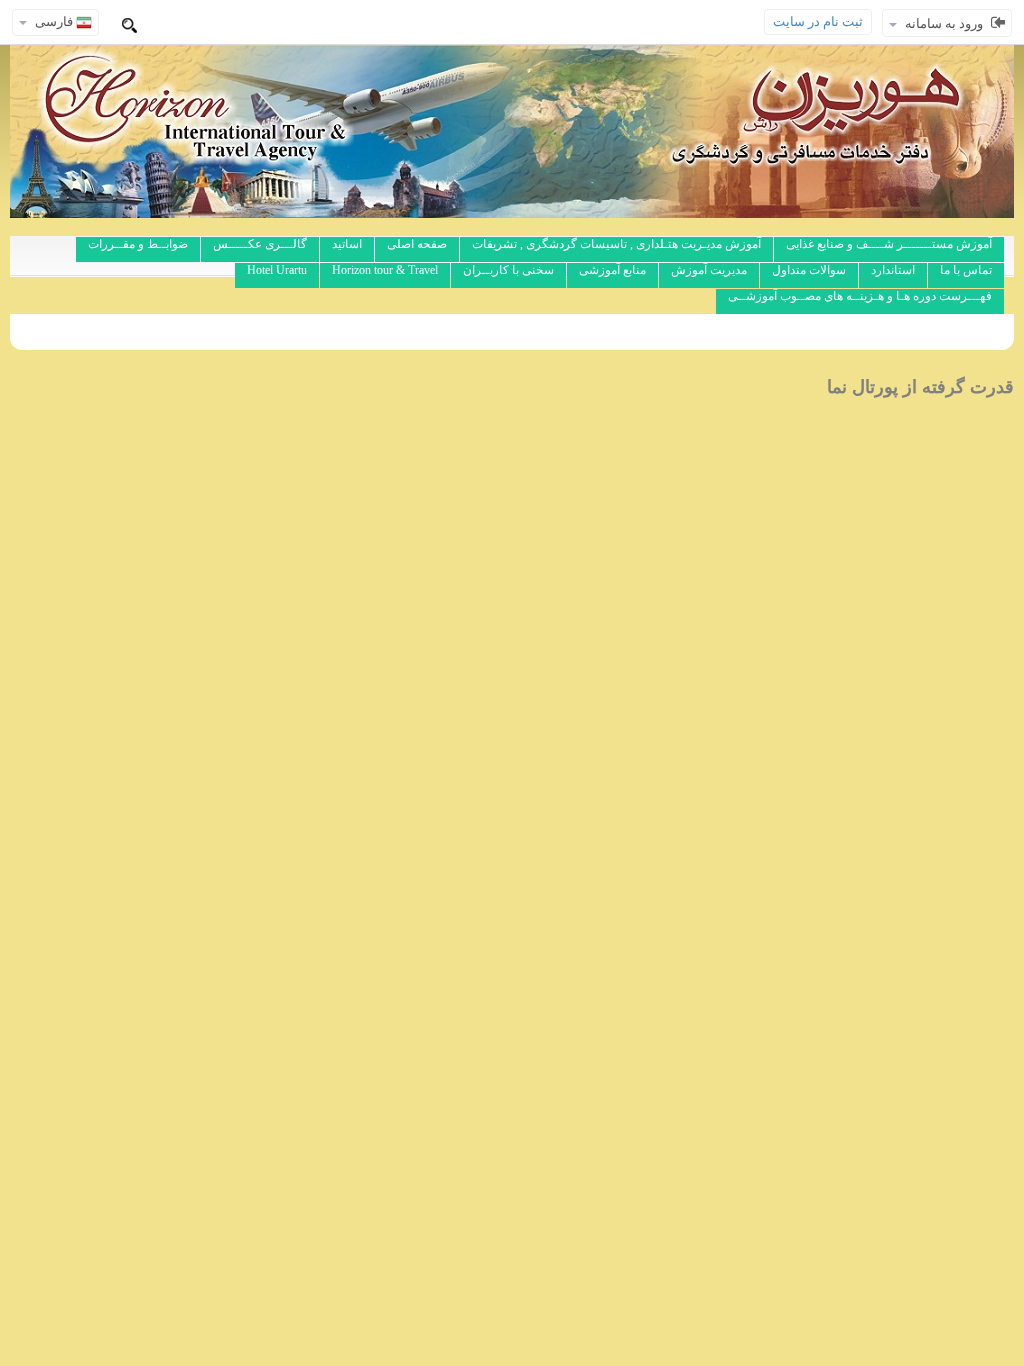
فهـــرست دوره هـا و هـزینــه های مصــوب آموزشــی (860, 296)
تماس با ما (966, 270)
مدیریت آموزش (709, 270)
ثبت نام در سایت (818, 21)
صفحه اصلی (417, 244)
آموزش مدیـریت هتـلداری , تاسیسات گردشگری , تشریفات (616, 244)
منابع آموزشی (612, 270)
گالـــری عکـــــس (260, 244)
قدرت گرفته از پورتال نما (920, 387)
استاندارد (893, 270)
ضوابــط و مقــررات (138, 244)
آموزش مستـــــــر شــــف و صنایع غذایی (889, 244)
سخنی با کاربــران (508, 270)
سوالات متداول (809, 270)
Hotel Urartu (277, 270)
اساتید (347, 244)
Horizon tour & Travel (385, 270)
